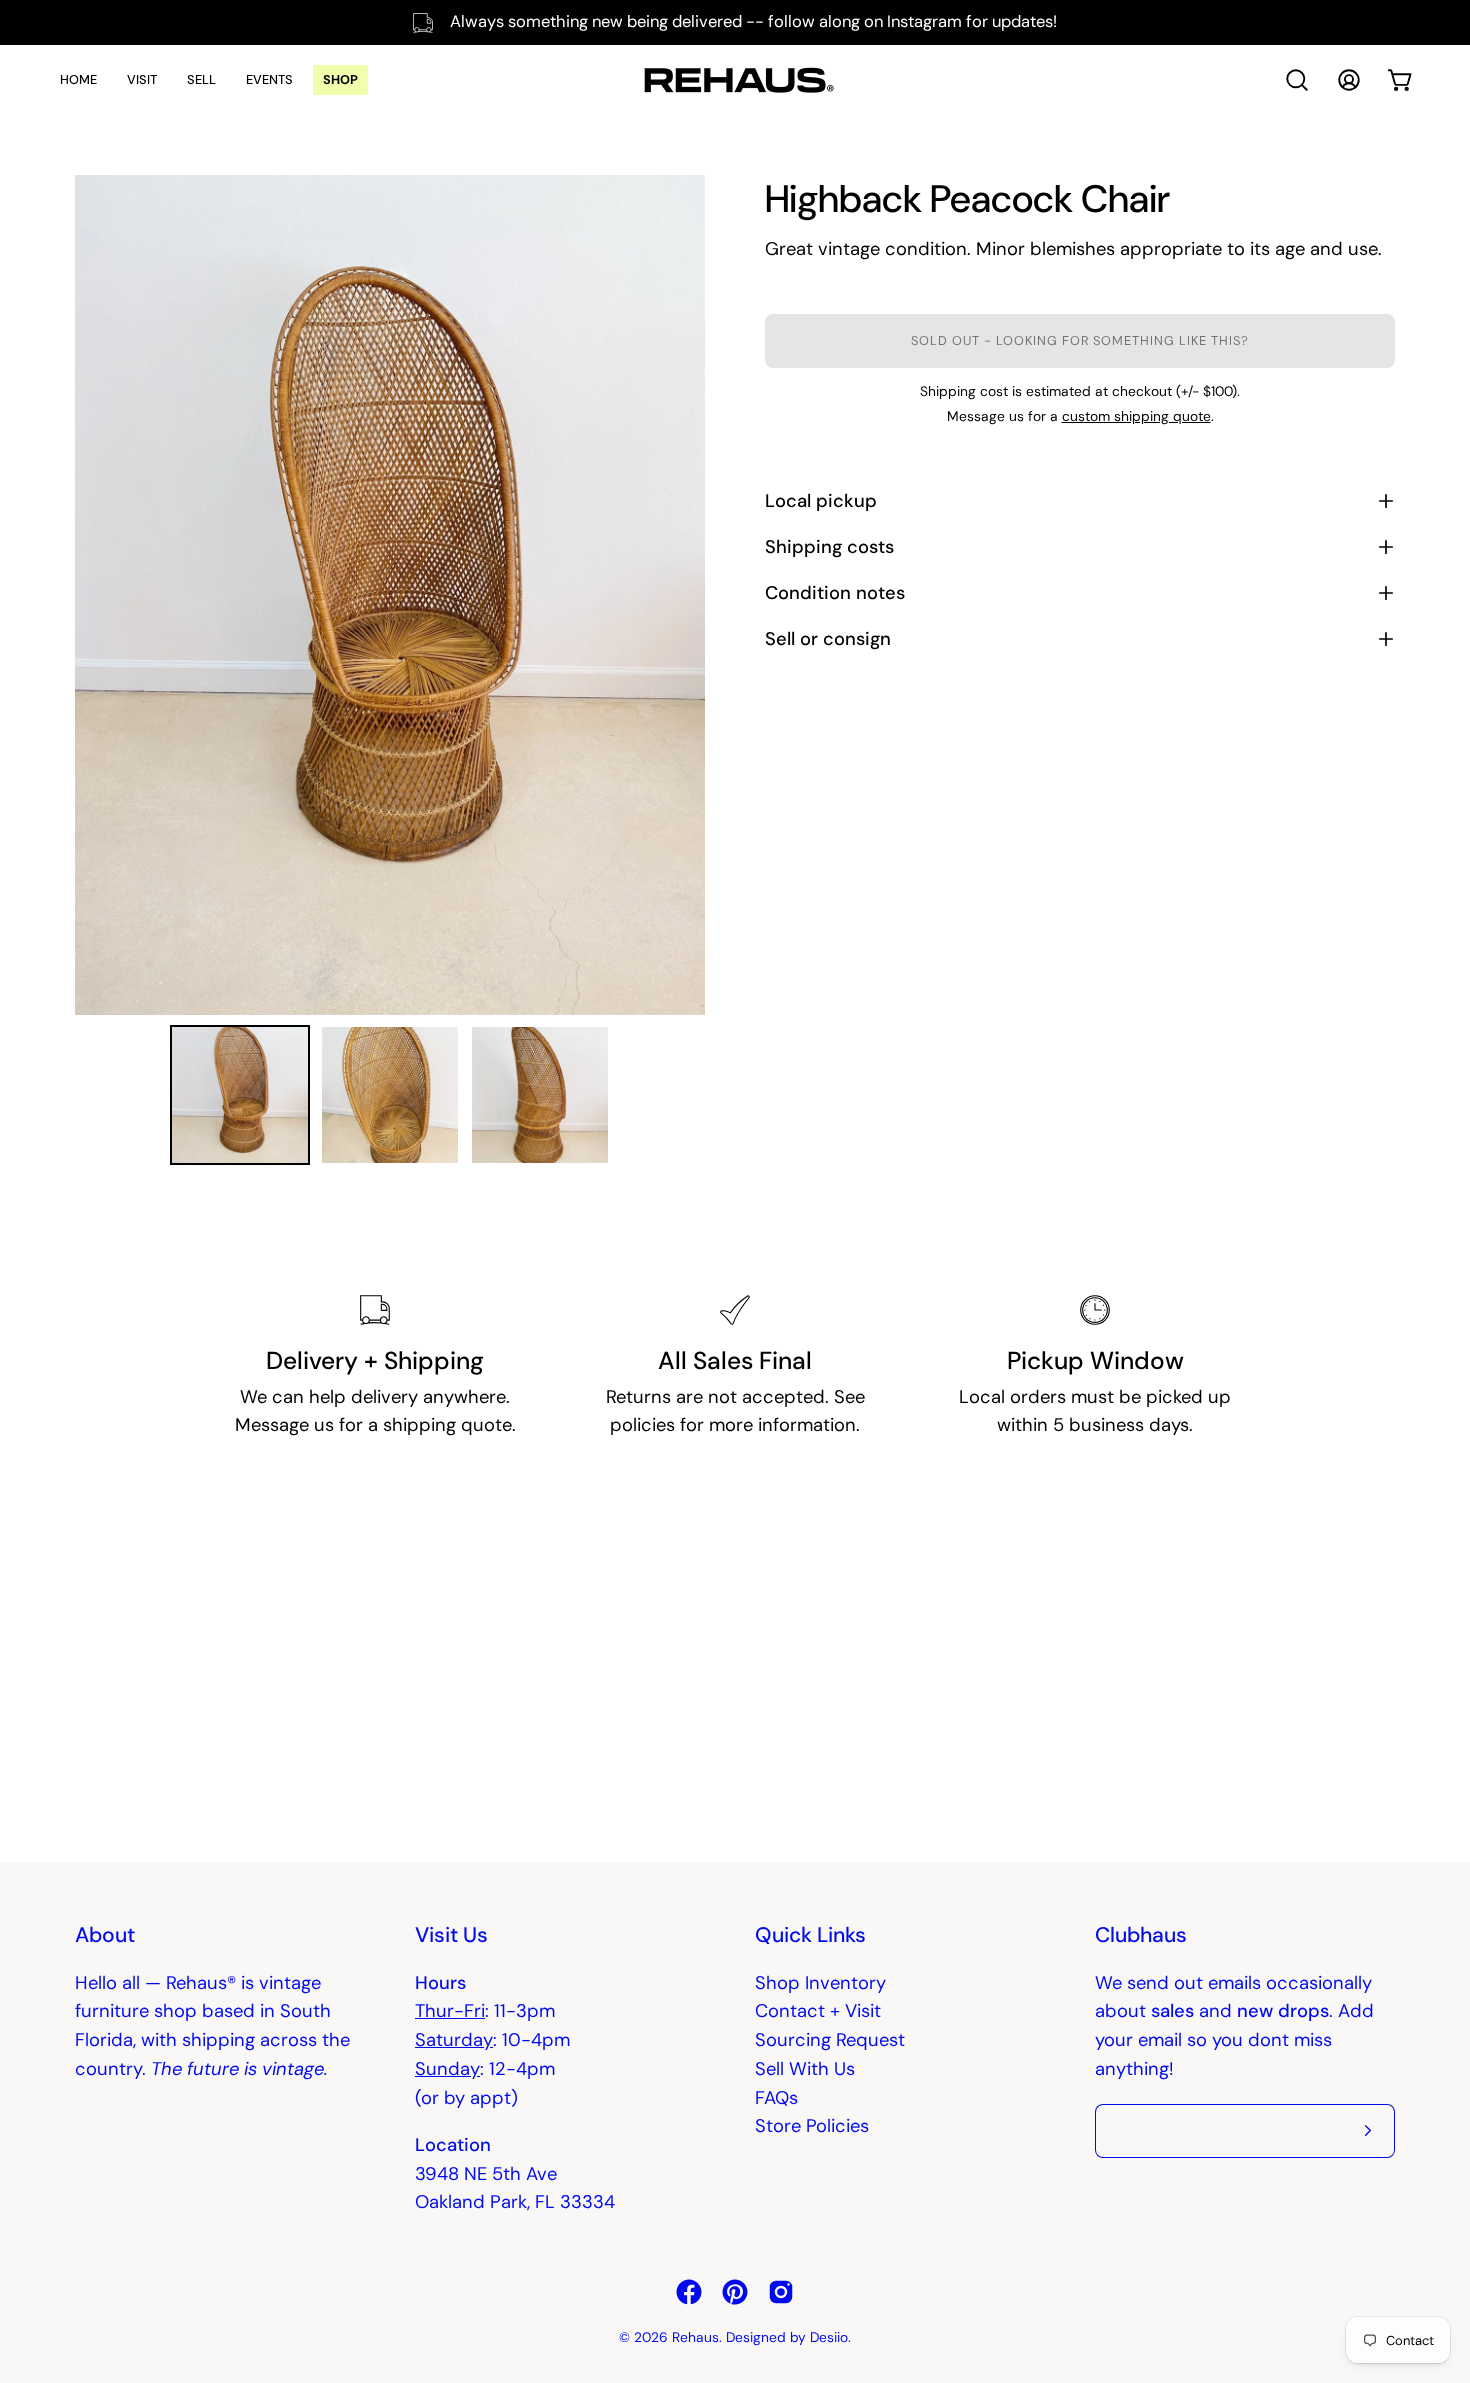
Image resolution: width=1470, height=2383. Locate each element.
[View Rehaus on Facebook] (689, 2292)
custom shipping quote (1136, 416)
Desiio (829, 2337)
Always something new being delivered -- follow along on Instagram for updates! (753, 21)
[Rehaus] (735, 80)
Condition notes (835, 593)
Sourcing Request (830, 2040)
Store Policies (812, 2126)
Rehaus (695, 2337)
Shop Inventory (820, 1983)
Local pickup (821, 501)
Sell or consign (828, 639)
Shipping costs (829, 547)
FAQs (776, 2098)
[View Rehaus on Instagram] (781, 2292)
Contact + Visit (818, 2011)
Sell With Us (805, 2069)
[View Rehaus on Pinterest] (735, 2292)
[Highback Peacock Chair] (240, 1095)
